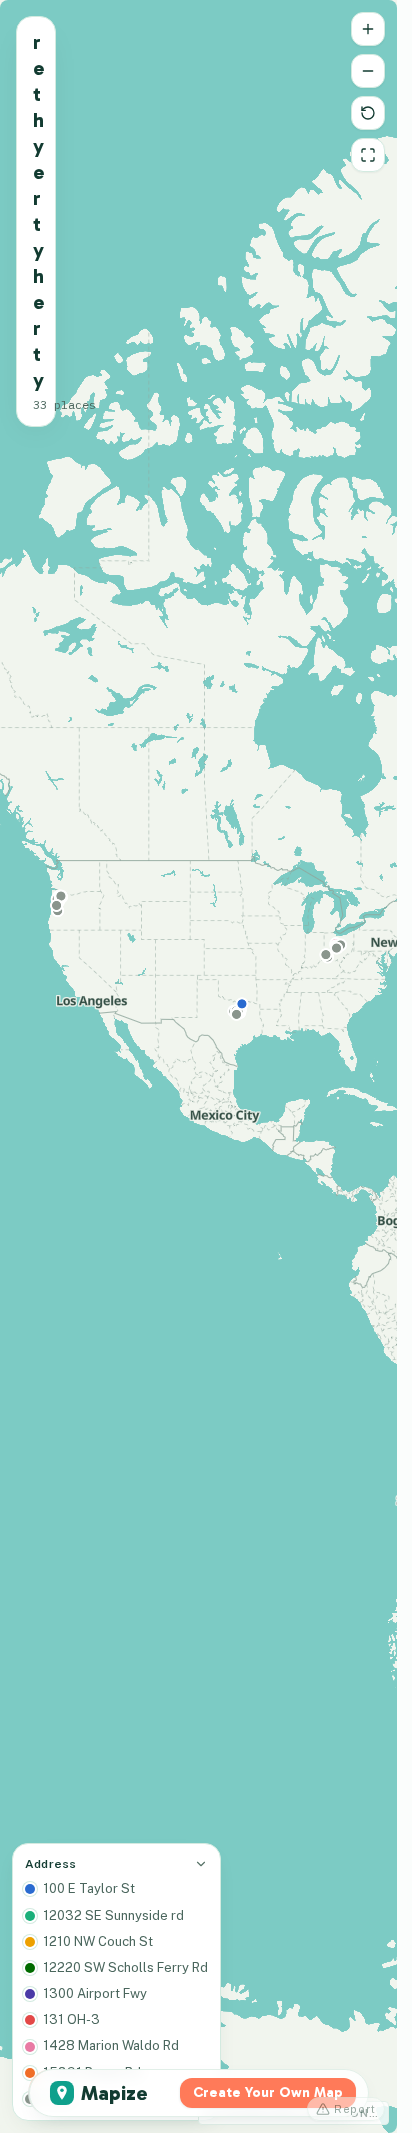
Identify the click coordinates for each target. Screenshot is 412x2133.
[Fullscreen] (368, 155)
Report (355, 2109)
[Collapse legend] (201, 1864)
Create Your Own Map (268, 2092)
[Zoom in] (368, 29)
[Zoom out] (368, 71)
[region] (198, 1066)
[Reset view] (368, 113)
